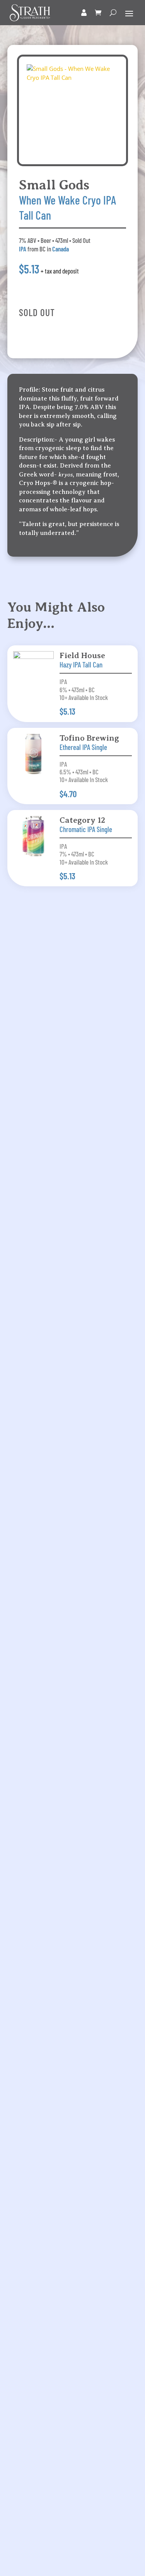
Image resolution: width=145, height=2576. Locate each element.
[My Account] (84, 13)
